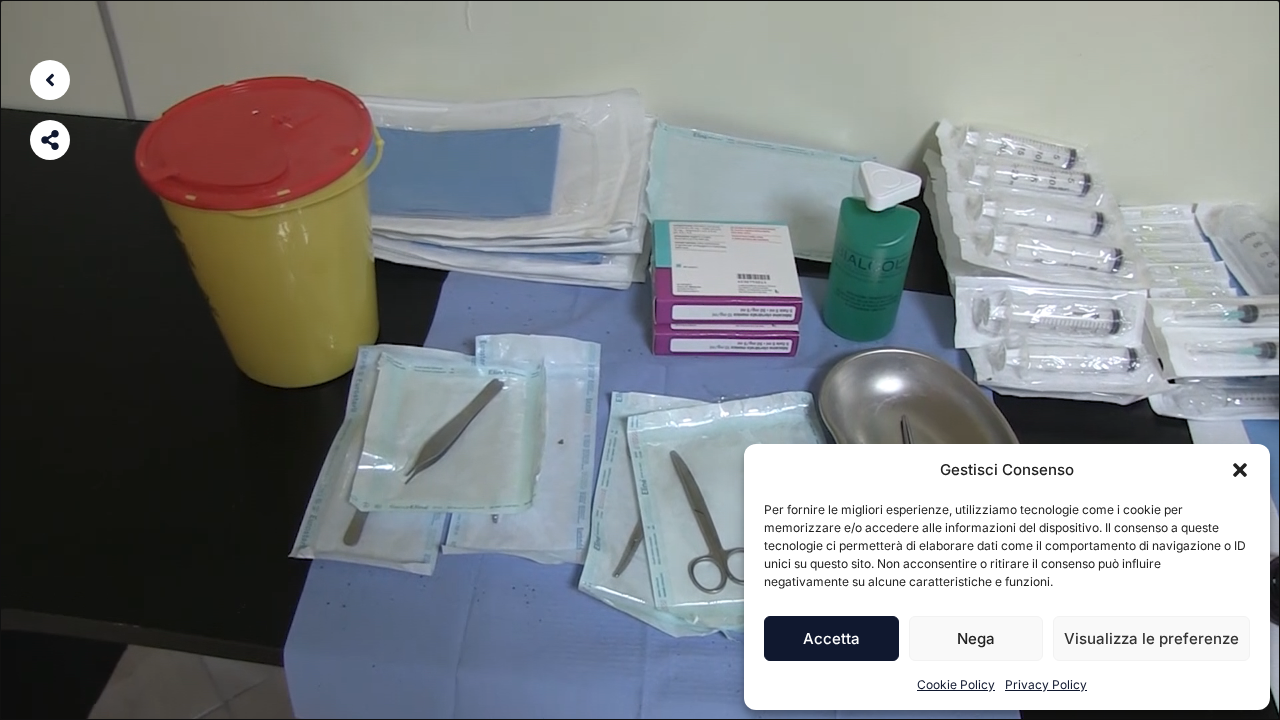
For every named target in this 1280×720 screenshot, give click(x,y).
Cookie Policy (956, 684)
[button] (1240, 470)
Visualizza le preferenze (1151, 638)
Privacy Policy (1046, 684)
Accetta (831, 638)
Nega (976, 638)
